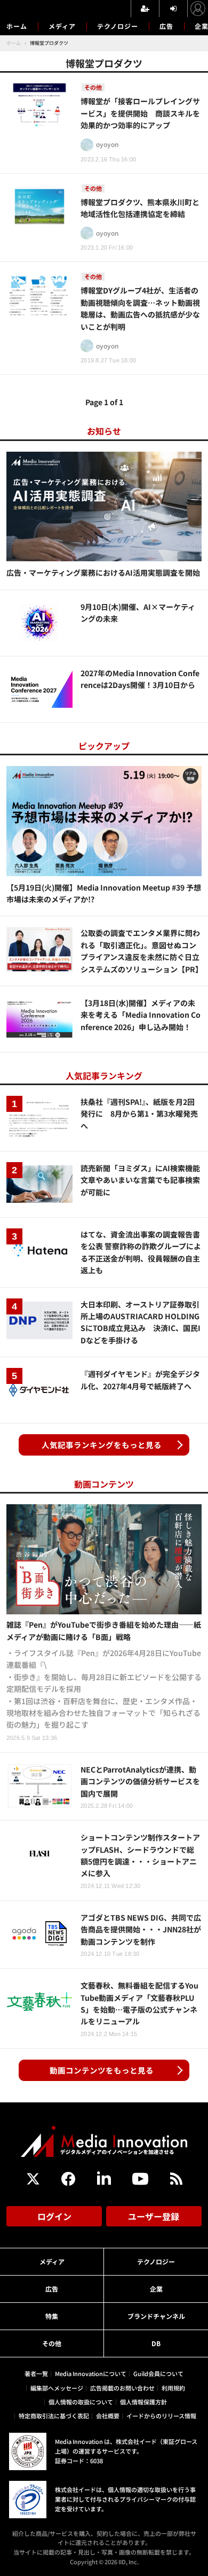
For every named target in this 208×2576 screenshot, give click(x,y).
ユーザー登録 (154, 2216)
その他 (52, 2343)
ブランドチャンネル (156, 2316)
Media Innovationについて (91, 2373)
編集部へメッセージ (57, 2388)
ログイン (54, 2216)
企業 (156, 2289)
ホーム (17, 26)
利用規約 (173, 2388)
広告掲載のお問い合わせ (122, 2388)
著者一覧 (36, 2373)
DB (156, 2343)
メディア (62, 26)
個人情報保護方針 (143, 2402)
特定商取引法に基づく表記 (54, 2416)
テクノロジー (118, 26)
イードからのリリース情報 (161, 2416)
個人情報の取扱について (81, 2402)
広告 (166, 26)
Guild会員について (158, 2373)
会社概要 (108, 2416)
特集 (52, 2316)
